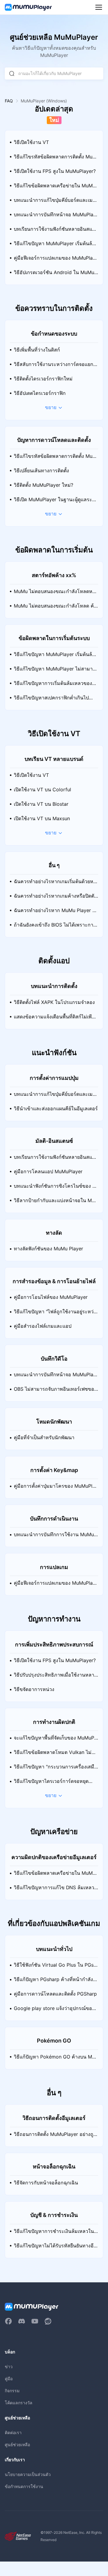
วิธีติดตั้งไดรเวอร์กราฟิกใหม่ (43, 379)
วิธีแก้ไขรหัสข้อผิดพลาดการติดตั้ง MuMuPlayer (55, 159)
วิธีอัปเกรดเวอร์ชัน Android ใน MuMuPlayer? (55, 275)
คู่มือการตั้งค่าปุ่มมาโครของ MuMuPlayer (56, 1488)
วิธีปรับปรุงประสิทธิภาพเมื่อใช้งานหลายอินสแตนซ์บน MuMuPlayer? (55, 1677)
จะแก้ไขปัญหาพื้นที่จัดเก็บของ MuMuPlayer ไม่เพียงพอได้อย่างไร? (56, 1740)
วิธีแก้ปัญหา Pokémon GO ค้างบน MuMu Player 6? (54, 2059)
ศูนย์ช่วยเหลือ (17, 2445)
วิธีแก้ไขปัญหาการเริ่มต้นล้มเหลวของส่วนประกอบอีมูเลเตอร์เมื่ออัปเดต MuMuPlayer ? (56, 686)
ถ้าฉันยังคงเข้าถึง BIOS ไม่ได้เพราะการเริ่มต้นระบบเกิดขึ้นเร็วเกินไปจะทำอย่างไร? (56, 927)
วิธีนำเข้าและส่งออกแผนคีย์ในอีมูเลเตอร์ (56, 1109)
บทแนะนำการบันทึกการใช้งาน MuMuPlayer (56, 1537)
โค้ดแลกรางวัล (19, 2403)
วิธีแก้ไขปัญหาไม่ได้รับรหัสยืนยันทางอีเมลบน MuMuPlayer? (54, 2248)
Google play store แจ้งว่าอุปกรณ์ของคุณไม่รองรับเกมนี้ (56, 2011)
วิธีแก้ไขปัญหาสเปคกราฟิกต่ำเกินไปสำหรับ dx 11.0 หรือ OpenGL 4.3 (56, 700)
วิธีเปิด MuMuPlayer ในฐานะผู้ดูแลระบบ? (54, 502)
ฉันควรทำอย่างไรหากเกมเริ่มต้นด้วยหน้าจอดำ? (55, 884)
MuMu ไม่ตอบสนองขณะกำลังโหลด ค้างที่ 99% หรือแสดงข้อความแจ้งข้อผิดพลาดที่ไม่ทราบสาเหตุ (56, 608)
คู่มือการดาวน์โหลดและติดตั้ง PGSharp (55, 1994)
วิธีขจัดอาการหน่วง (34, 1689)
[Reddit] (48, 2321)
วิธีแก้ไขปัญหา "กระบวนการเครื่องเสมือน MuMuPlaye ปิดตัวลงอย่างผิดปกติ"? (55, 1769)
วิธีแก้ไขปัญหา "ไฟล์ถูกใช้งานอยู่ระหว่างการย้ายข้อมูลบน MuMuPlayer (55, 1314)
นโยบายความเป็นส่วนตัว (28, 2474)
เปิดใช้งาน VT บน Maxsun (42, 819)
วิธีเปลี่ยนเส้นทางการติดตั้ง (41, 471)
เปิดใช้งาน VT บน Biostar (41, 804)
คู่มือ (9, 2379)
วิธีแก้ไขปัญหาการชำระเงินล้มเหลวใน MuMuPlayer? (54, 2234)
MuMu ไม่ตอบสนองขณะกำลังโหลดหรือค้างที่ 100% (56, 594)
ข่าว (9, 2367)
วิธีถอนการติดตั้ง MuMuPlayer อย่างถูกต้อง (55, 2137)
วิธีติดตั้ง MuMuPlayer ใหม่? (43, 485)
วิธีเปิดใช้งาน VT (31, 142)
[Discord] (22, 2321)
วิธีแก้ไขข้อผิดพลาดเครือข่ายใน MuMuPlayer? (55, 188)
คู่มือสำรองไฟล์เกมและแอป (43, 1326)
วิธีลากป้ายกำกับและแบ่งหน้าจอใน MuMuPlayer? (54, 1203)
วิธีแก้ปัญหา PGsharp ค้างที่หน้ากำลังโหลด (55, 1982)
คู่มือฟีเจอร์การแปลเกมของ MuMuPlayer (56, 260)
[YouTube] (35, 2321)
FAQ (9, 101)
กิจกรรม (12, 2391)
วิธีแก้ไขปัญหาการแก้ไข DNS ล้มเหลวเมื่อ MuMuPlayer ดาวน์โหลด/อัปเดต (55, 1890)
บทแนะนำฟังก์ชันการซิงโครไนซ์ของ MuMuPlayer (55, 1188)
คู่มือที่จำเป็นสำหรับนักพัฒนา (44, 1438)
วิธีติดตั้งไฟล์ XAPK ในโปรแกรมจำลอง (54, 1002)
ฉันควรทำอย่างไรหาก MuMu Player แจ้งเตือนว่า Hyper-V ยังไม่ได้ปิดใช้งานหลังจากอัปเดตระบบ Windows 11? (56, 913)
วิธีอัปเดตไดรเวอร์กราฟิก (40, 393)
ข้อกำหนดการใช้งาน (24, 2486)
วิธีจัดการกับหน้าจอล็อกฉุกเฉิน (46, 2183)
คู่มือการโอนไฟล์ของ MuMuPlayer (51, 1297)
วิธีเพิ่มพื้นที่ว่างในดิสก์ (37, 350)
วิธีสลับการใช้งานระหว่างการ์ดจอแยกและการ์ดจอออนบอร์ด (55, 367)
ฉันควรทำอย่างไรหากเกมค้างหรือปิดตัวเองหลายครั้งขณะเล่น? (55, 898)
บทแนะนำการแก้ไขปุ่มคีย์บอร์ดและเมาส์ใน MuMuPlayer (55, 202)
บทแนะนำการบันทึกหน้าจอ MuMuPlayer (55, 217)
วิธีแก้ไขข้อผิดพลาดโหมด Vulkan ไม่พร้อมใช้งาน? (56, 1755)
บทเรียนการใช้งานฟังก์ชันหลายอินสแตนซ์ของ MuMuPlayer (54, 231)
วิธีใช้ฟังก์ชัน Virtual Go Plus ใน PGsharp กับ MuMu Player (55, 1967)
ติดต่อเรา (13, 2432)
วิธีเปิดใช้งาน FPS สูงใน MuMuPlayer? (55, 171)
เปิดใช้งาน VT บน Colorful (42, 790)
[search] (12, 73)
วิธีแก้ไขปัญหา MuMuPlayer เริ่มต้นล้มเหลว (55, 246)
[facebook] (8, 2321)
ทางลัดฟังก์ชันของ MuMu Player (48, 1249)
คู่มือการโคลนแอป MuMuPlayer (48, 1172)
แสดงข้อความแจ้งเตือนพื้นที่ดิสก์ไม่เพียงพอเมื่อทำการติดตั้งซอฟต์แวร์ (55, 1019)
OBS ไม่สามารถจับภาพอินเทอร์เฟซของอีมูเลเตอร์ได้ (55, 1391)
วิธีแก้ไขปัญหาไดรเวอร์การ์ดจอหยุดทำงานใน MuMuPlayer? (55, 1784)
